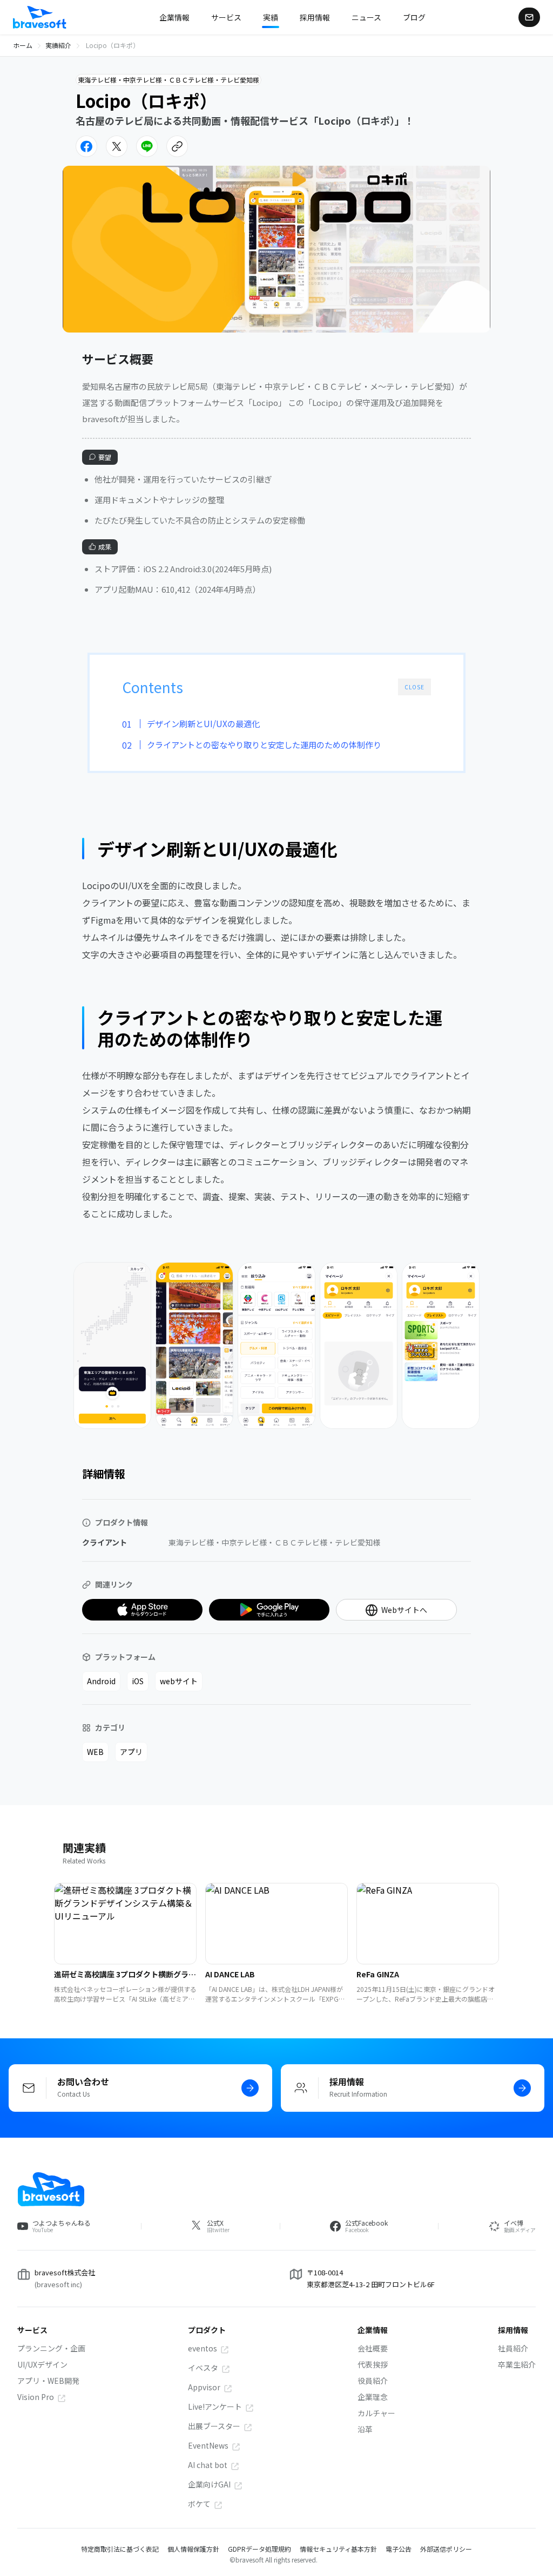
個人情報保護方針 (193, 2549)
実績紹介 (58, 45)
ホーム (23, 45)
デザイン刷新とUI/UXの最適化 (203, 723)
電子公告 (399, 2549)
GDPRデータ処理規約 (259, 2549)
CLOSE (414, 687)
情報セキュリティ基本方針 (338, 2549)
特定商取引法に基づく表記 (120, 2549)
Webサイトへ (404, 1610)
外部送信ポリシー (446, 2549)
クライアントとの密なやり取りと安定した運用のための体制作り (264, 744)
